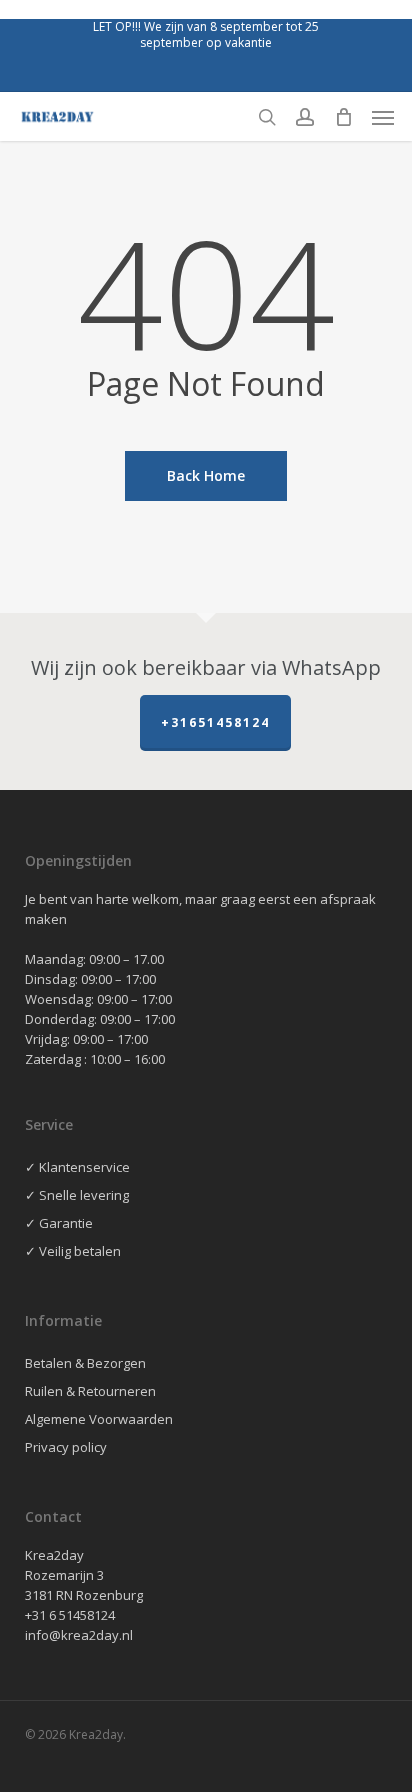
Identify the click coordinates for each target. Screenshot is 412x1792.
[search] (267, 117)
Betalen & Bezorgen (85, 1363)
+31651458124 (215, 722)
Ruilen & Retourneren (90, 1391)
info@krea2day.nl (79, 1635)
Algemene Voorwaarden (99, 1419)
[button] (383, 117)
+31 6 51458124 (70, 1615)
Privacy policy (66, 1447)
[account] (305, 117)
